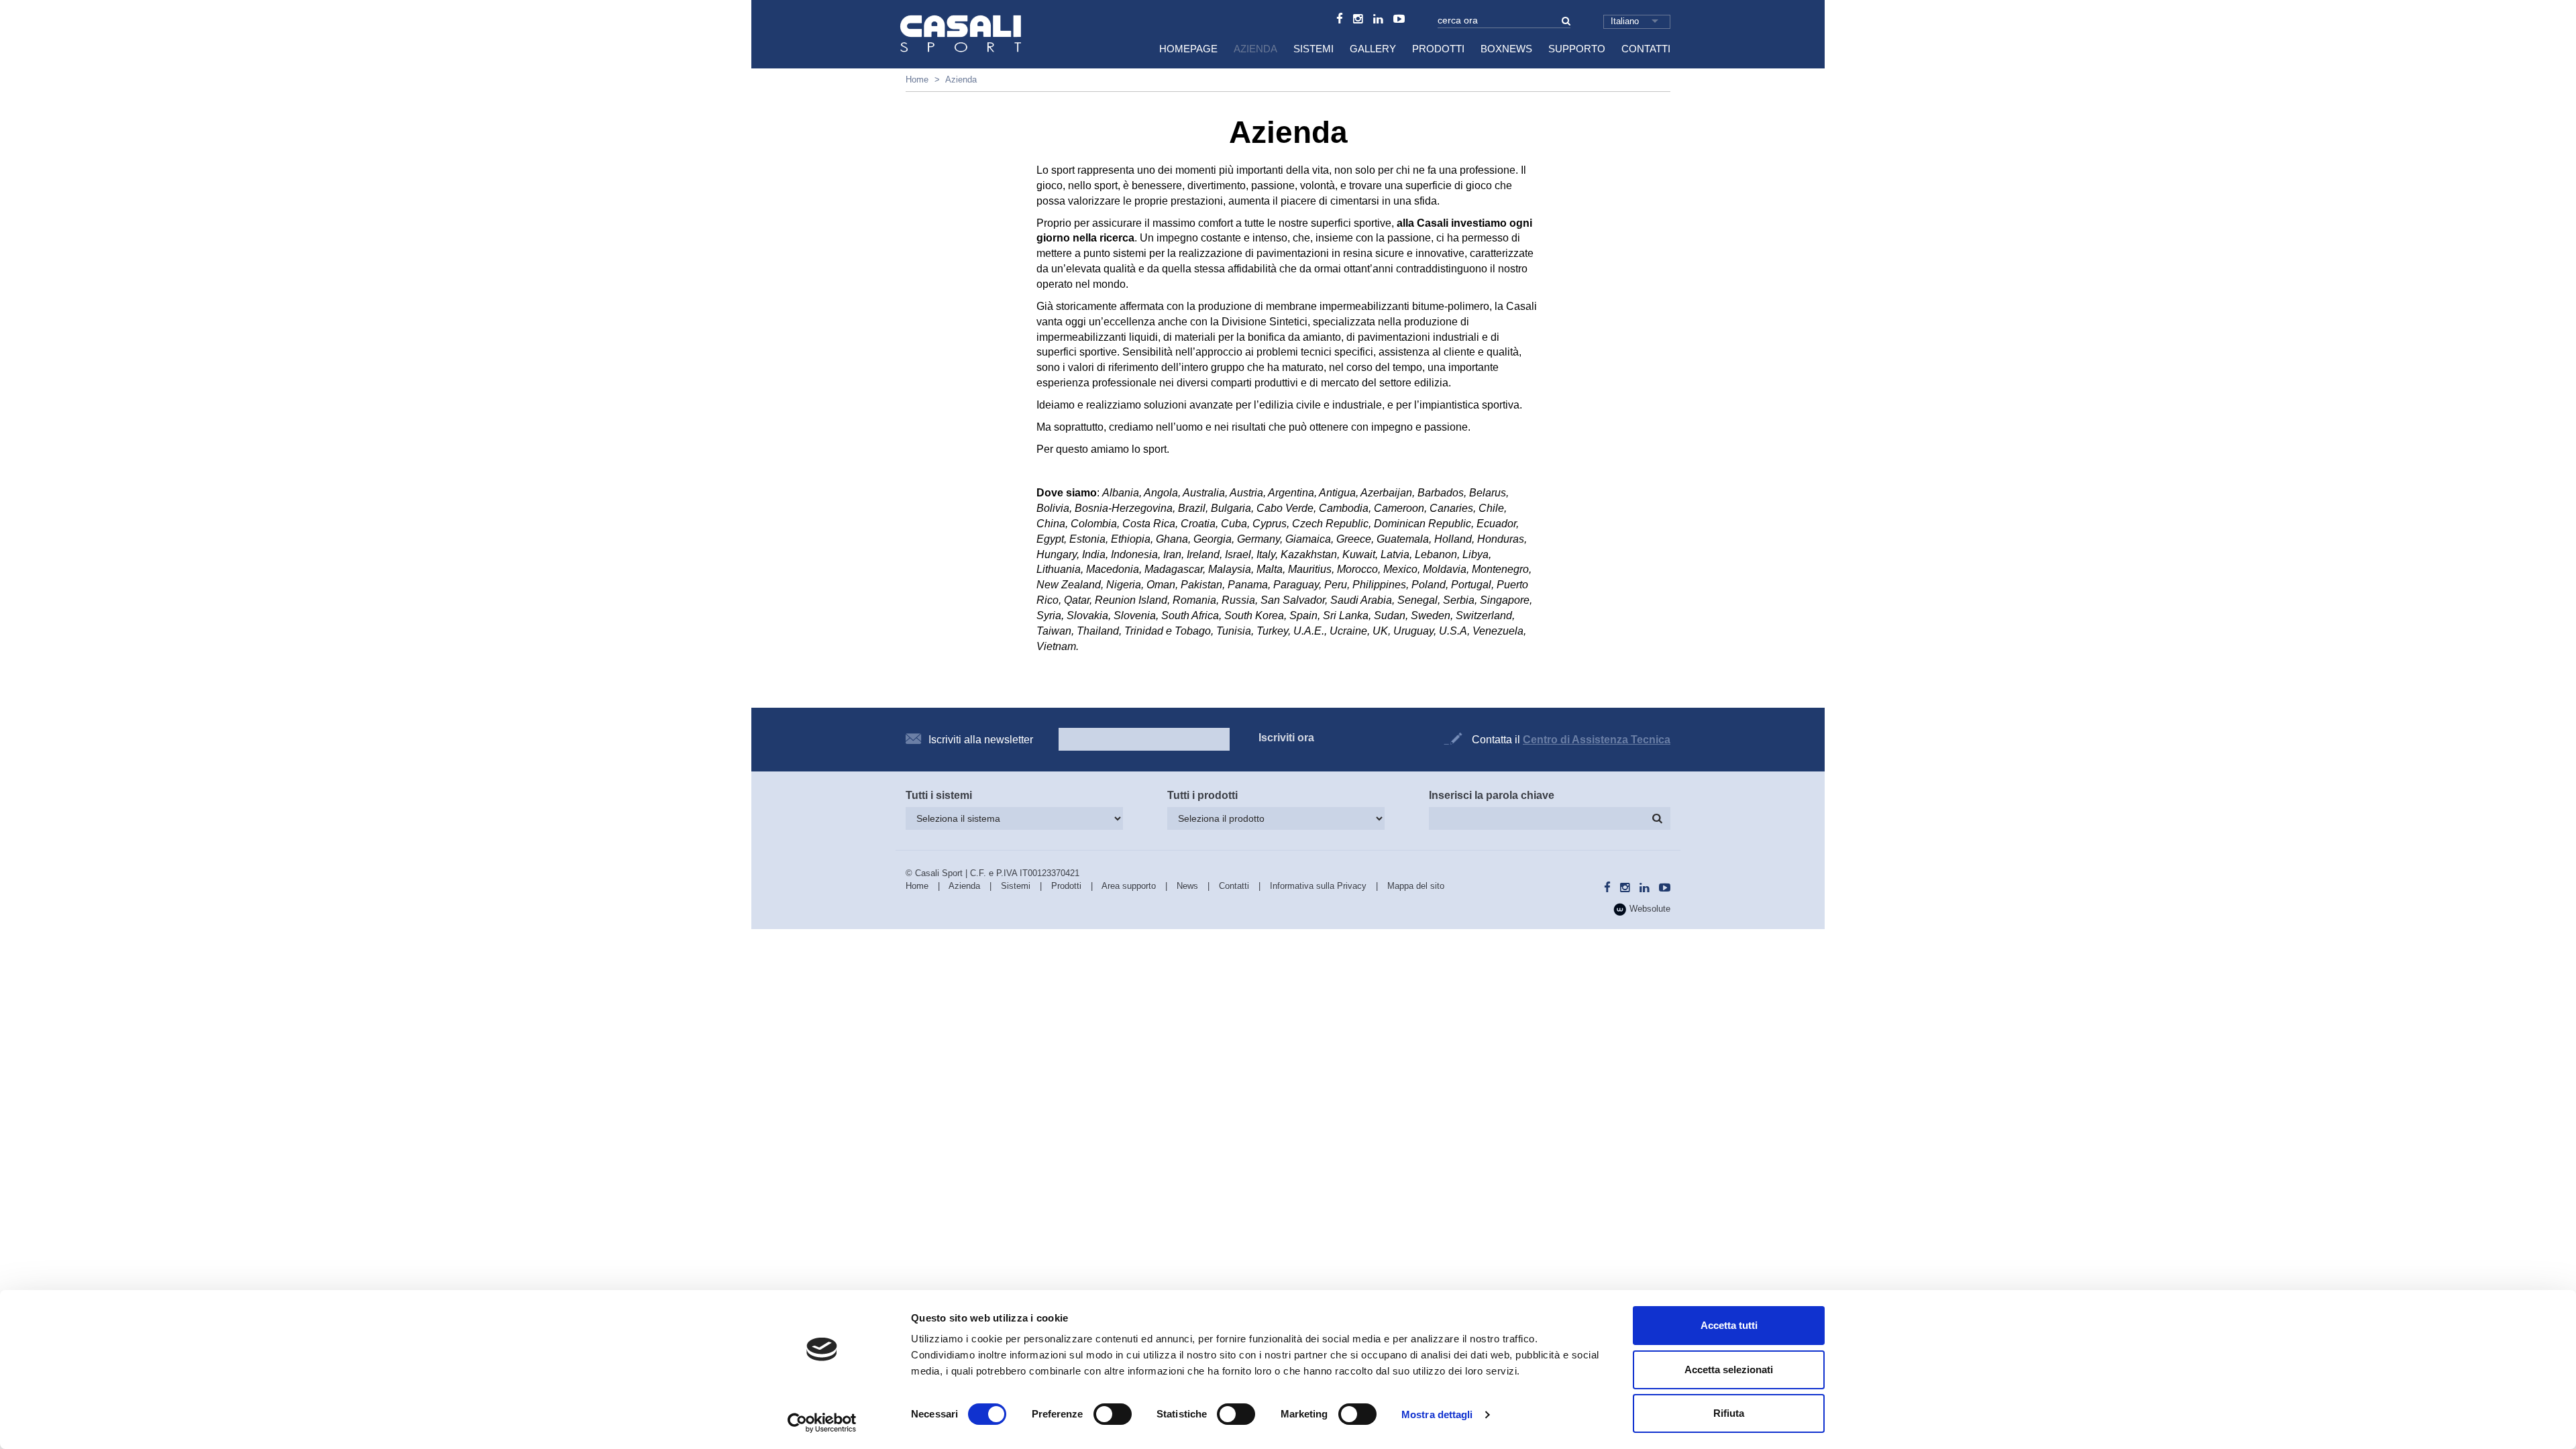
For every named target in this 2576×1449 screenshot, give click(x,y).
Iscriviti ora (1286, 738)
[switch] (1113, 1414)
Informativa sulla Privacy (1318, 886)
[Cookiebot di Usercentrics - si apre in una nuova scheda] (822, 1423)
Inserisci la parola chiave (1492, 795)
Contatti (1646, 49)
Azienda (1255, 49)
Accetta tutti (1729, 1325)
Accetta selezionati (1729, 1370)
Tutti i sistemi (939, 795)
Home (917, 79)
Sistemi (1313, 49)
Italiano (1625, 21)
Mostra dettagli (1437, 1414)
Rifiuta (1729, 1413)
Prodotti (1438, 49)
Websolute (1649, 909)
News (1187, 886)
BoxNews (1506, 49)
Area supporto (1129, 886)
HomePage (1188, 49)
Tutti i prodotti (1202, 795)
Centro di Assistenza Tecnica (1597, 740)
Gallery (1373, 49)
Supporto (1577, 49)
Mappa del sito (1416, 886)
